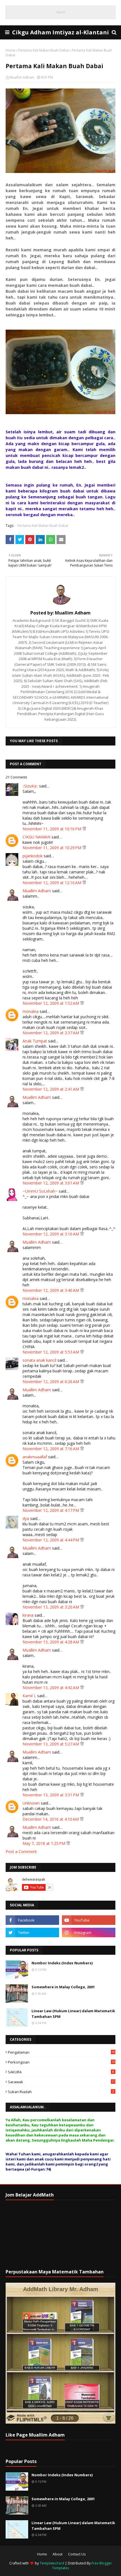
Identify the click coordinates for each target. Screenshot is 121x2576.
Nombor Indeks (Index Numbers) (62, 1963)
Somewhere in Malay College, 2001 (63, 1987)
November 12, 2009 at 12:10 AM (52, 883)
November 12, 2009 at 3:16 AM (51, 1234)
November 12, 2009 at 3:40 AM (51, 1290)
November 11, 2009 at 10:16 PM (52, 829)
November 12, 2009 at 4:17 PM (51, 1510)
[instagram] (89, 1932)
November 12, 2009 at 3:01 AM (51, 1183)
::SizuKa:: (30, 786)
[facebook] (32, 1920)
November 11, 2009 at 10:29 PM (52, 848)
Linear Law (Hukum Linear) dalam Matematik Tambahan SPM (73, 2014)
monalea (31, 1011)
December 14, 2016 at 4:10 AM (51, 1819)
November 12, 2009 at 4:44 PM (51, 1540)
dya (26, 1518)
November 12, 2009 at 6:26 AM (51, 1382)
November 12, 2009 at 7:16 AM (51, 1449)
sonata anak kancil (39, 1360)
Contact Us (77, 2554)
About (58, 2554)
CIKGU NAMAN (36, 837)
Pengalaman (61, 2052)
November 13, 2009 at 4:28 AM (51, 1642)
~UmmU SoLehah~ (40, 1191)
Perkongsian (61, 2062)
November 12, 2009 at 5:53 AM (51, 1352)
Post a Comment (21, 1851)
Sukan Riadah (61, 2092)
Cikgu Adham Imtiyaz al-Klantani (60, 32)
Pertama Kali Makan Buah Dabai (44, 50)
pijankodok (33, 856)
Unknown (31, 1803)
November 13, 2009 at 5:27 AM (51, 1744)
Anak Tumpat (35, 1041)
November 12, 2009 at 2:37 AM (51, 1033)
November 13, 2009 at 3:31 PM (51, 1795)
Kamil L (29, 1696)
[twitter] (32, 1932)
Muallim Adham (22, 77)
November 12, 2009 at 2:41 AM (51, 1089)
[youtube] (89, 1920)
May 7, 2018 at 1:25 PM (44, 1843)
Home (11, 50)
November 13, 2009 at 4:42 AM (51, 1688)
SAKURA (61, 2072)
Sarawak (61, 2082)
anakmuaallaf (35, 1457)
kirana (28, 1615)
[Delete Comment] (84, 829)
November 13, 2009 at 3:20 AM (51, 1607)
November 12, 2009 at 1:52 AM (51, 1003)
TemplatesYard (52, 2563)
